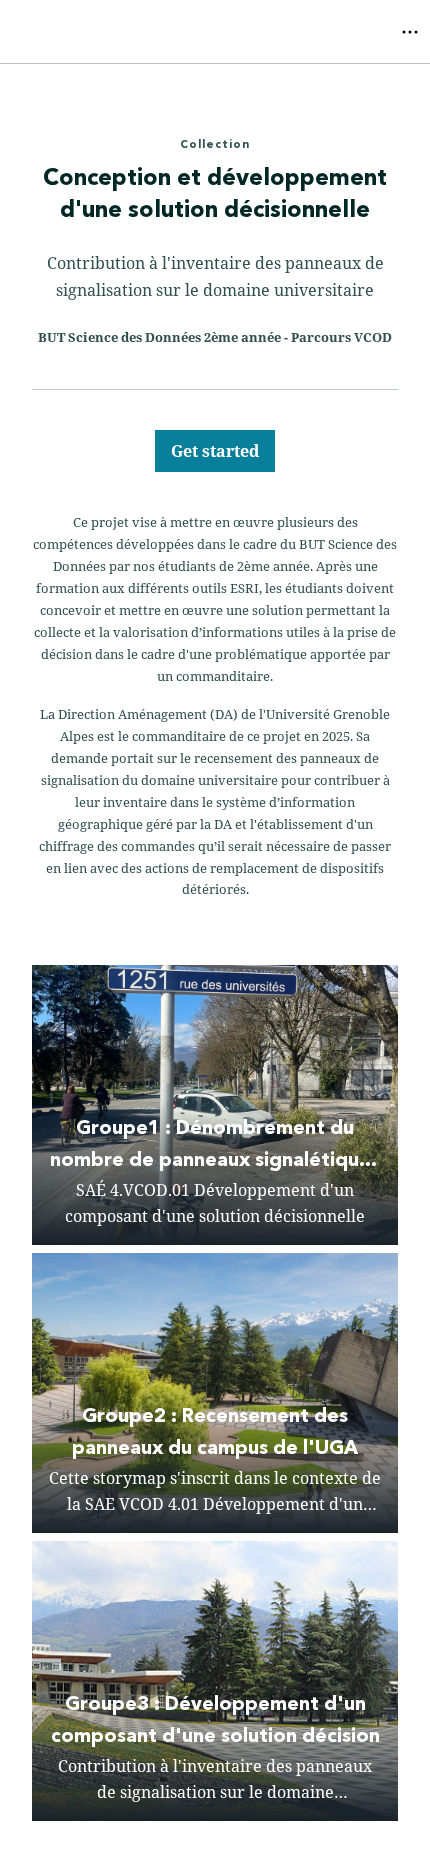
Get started (215, 451)
